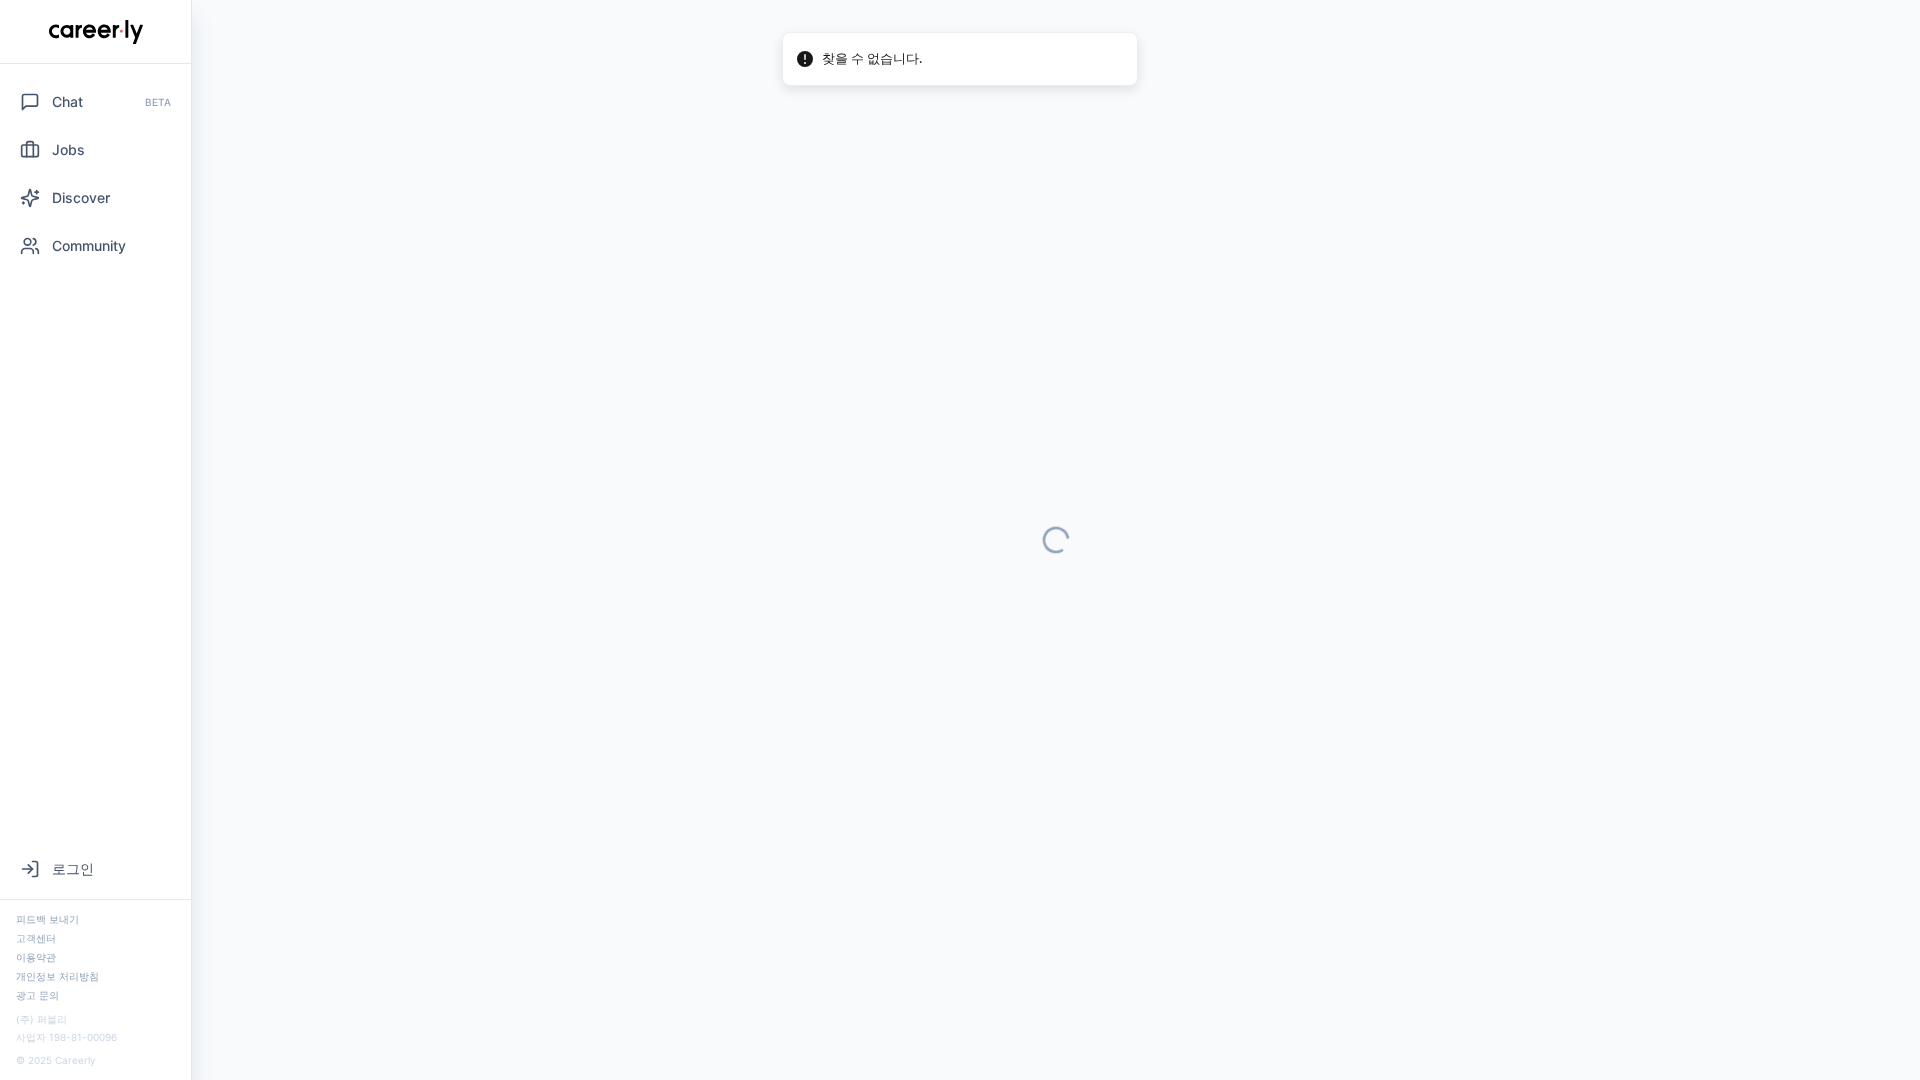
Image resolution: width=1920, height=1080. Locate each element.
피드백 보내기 (47, 919)
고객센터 (36, 938)
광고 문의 (37, 995)
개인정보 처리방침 (57, 976)
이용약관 (36, 957)
